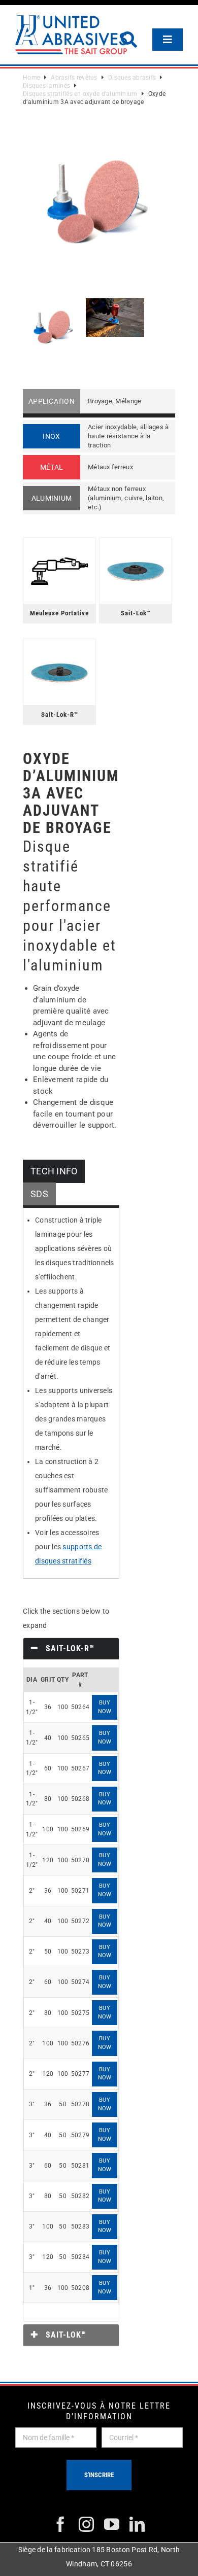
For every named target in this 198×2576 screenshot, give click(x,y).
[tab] (71, 1649)
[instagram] (86, 2524)
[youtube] (112, 2524)
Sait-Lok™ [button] (65, 2335)
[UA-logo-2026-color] (71, 35)
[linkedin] (137, 2524)
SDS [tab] (39, 1194)
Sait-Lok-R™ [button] (69, 1648)
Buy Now (105, 1707)
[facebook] (60, 2524)
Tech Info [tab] (54, 1171)
